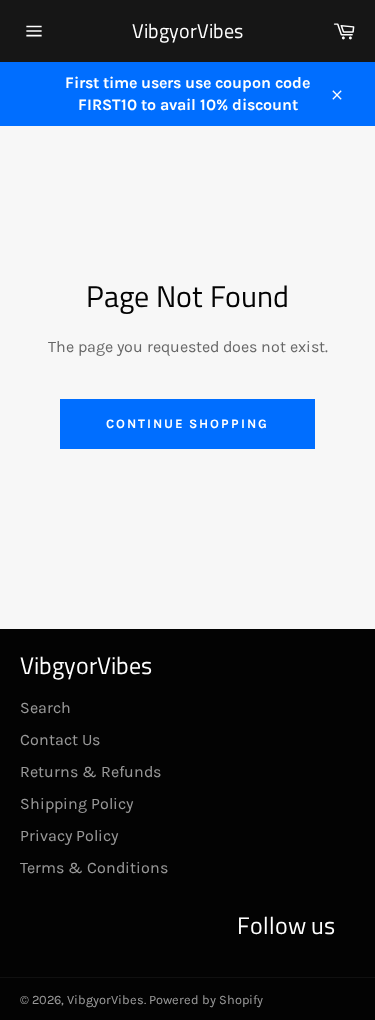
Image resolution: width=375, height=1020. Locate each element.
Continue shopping (187, 423)
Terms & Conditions (94, 867)
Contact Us (60, 739)
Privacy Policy (69, 835)
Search (45, 707)
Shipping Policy (76, 803)
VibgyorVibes (187, 31)
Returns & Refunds (90, 771)
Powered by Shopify (206, 999)
